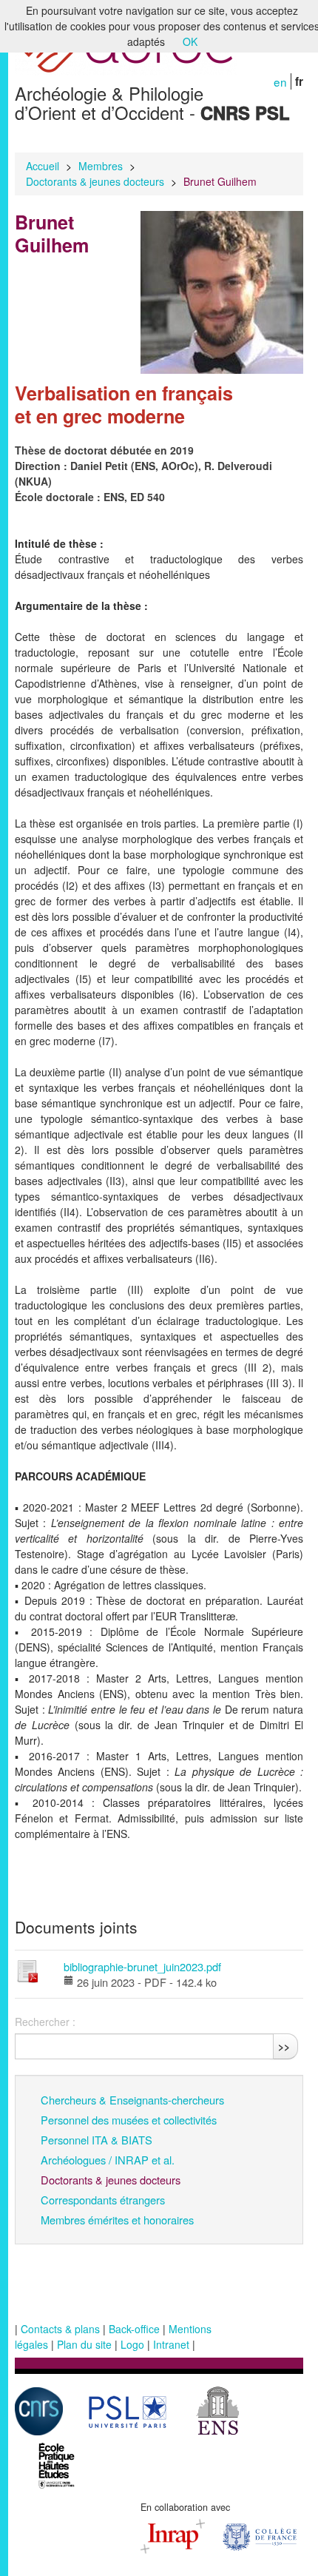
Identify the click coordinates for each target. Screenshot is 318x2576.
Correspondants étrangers (103, 2200)
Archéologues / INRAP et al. (108, 2160)
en (280, 81)
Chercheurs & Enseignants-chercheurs (132, 2100)
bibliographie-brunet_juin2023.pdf (142, 1966)
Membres (101, 166)
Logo (132, 2344)
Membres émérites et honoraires (117, 2220)
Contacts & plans (60, 2329)
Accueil (43, 166)
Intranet (171, 2344)
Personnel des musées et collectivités (129, 2120)
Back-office (134, 2329)
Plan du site (84, 2344)
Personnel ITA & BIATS (97, 2140)
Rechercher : (45, 2022)
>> (284, 2046)
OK (190, 41)
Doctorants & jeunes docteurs (95, 181)
